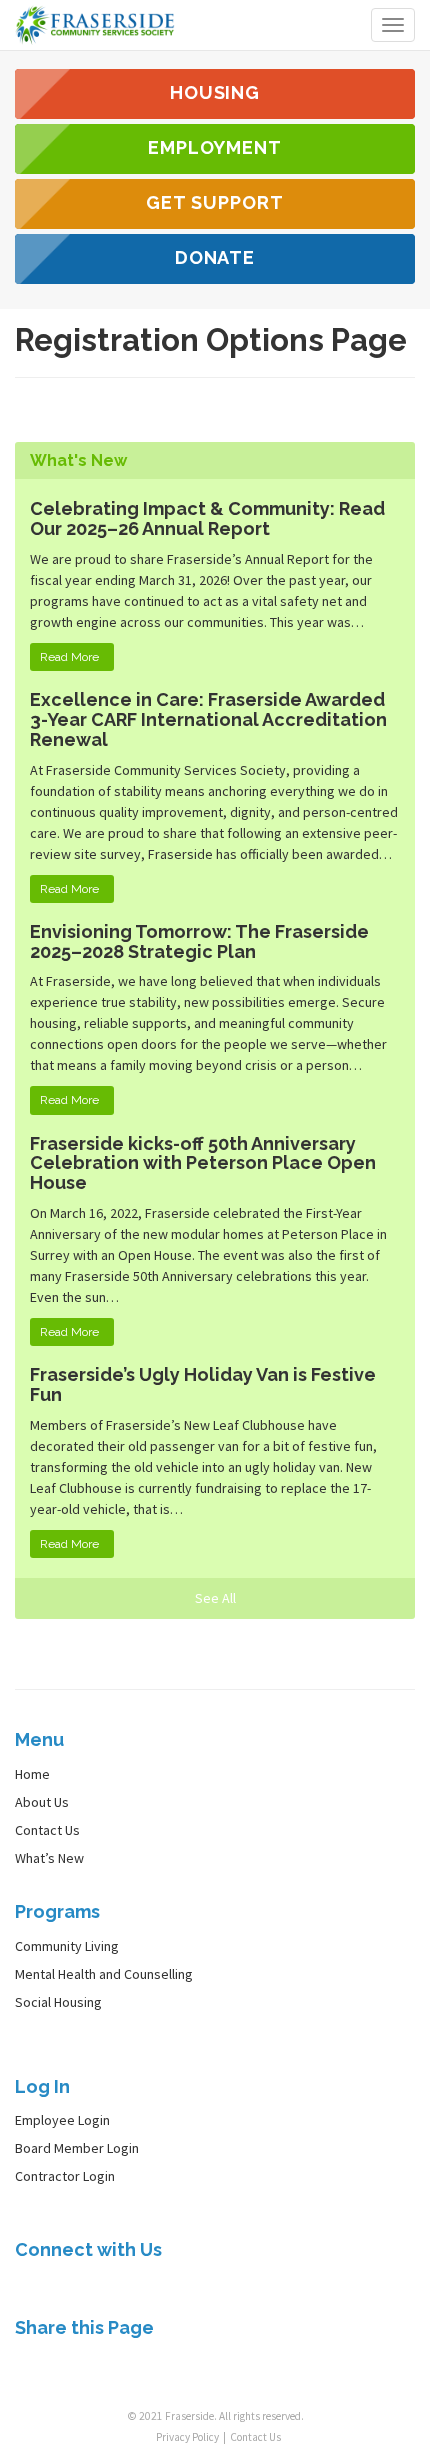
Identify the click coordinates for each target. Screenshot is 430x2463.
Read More (69, 657)
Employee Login (62, 2120)
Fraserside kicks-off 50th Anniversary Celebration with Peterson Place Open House (203, 1163)
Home (32, 1774)
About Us (42, 1802)
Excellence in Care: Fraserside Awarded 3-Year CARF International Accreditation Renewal (208, 719)
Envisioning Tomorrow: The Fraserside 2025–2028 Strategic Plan (199, 941)
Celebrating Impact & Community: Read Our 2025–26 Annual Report (207, 518)
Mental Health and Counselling (104, 1974)
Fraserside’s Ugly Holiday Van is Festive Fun (203, 1384)
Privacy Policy (187, 2437)
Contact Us (47, 1830)
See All (215, 1598)
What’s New (49, 1858)
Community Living (67, 1946)
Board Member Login (77, 2148)
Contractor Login (65, 2176)
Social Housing (58, 2002)
